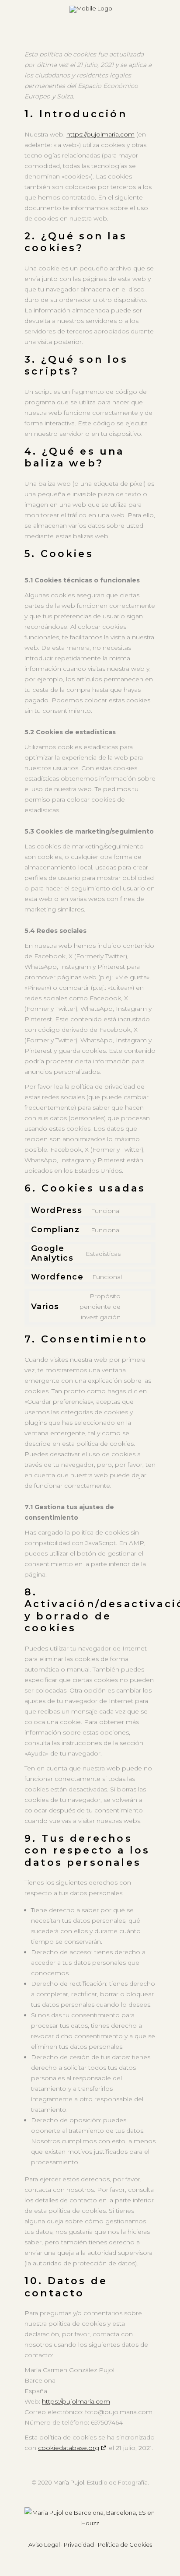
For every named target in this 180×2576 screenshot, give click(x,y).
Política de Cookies (125, 2544)
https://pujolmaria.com (100, 134)
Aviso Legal (44, 2544)
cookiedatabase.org (69, 2448)
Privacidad (79, 2544)
